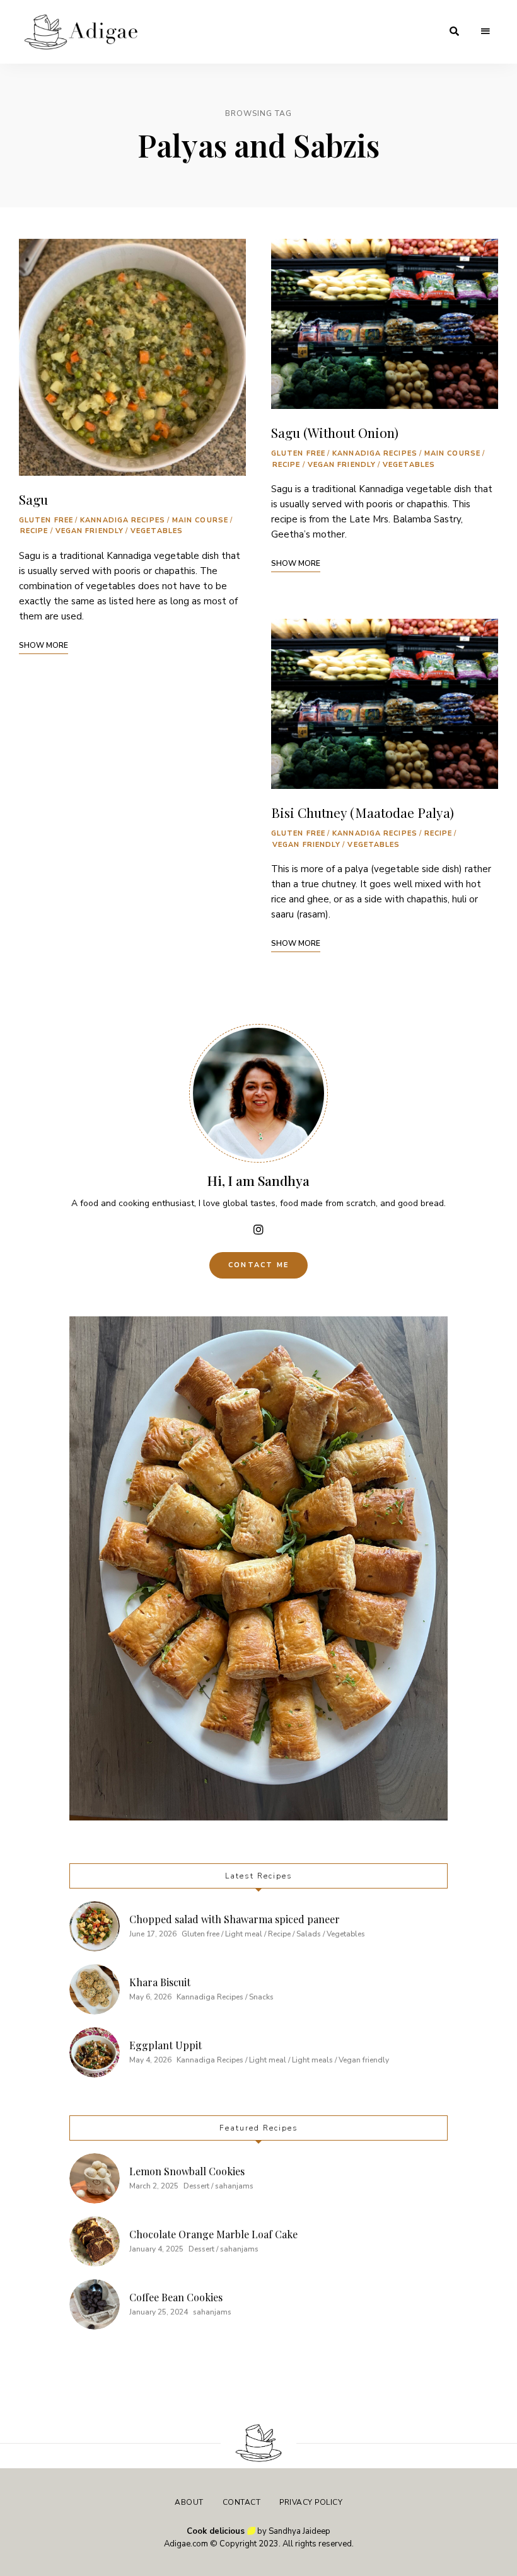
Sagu (33, 499)
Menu (485, 32)
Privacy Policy (311, 2502)
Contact (242, 2502)
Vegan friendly (90, 531)
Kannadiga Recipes (123, 520)
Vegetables (157, 531)
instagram (258, 1229)
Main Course (200, 520)
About (189, 2502)
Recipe (34, 531)
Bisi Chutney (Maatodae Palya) (363, 812)
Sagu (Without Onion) (335, 432)
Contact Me (258, 1265)
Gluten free (46, 520)
